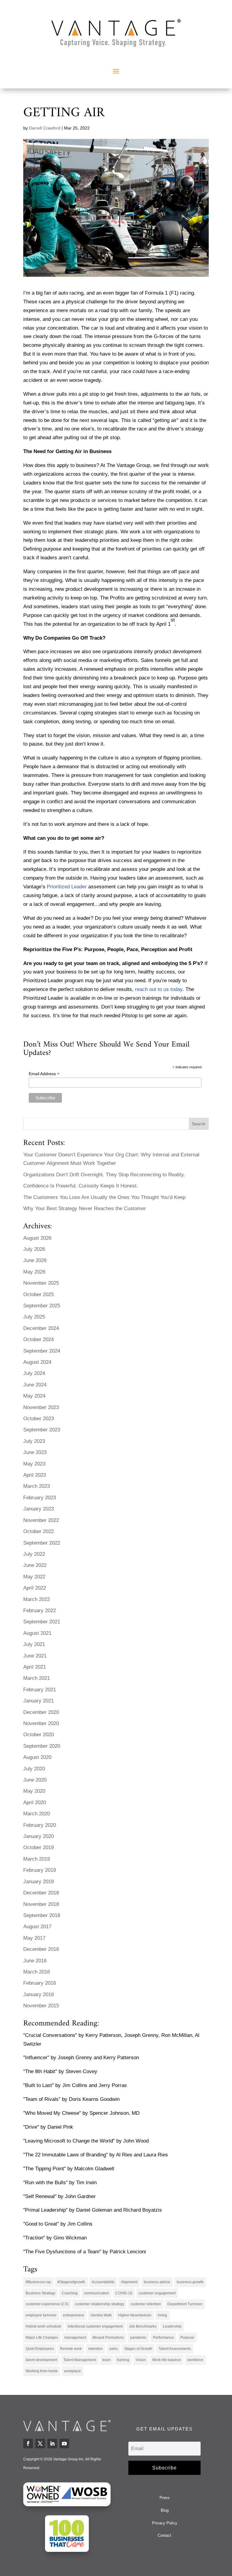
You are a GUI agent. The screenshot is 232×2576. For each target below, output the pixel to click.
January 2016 (39, 1994)
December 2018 (41, 1893)
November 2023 (41, 1407)
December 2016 (41, 1949)
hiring (162, 2315)
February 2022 (40, 1611)
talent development (41, 2360)
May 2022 (34, 1577)
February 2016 (40, 1983)
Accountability (103, 2282)
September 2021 (42, 1622)
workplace (72, 2371)
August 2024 (37, 1362)
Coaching (70, 2293)
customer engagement (157, 2293)
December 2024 (41, 1328)
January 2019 (39, 1882)
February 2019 (40, 1870)
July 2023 (34, 1441)
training (123, 2360)
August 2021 (37, 1633)
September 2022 (42, 1543)
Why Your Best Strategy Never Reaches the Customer (85, 1208)
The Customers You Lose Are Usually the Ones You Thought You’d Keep (104, 1197)
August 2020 (37, 1757)
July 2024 (34, 1373)
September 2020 (42, 1746)
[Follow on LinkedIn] (52, 2443)
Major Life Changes (42, 2338)
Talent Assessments (175, 2349)
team (106, 2360)
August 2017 (37, 1927)
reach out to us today (159, 989)
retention (95, 2349)
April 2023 (35, 1475)
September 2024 (42, 1351)
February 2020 (40, 1825)
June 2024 (35, 1385)
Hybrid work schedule (43, 2326)
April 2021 (35, 1667)
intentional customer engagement (95, 2326)
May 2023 (34, 1464)
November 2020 (41, 1723)
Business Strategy (40, 2293)
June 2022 (35, 1565)
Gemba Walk (101, 2315)
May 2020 (34, 1791)
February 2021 (40, 1690)
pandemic (138, 2338)
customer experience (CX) (47, 2304)
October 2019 (39, 1847)
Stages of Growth (138, 2349)
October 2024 (39, 1339)
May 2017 (34, 1938)
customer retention (146, 2304)
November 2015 (41, 2006)
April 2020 (35, 1803)
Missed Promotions (108, 2338)
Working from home (42, 2371)
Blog (165, 2510)
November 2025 (41, 1283)
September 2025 (42, 1306)
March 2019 (37, 1859)
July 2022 (34, 1554)
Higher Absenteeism (135, 2315)
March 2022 (37, 1599)
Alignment (129, 2282)
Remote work (71, 2349)
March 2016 (37, 1972)
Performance (163, 2338)
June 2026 (35, 1260)
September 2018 (42, 1915)
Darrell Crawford (45, 128)
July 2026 (34, 1249)
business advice (157, 2282)
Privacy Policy (165, 2523)
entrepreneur (74, 2315)
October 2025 (39, 1294)
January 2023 (39, 1509)
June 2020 (35, 1780)
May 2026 (34, 1272)
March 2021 (37, 1678)
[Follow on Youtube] (64, 2443)
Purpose (187, 2338)
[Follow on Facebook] (28, 2443)
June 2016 (35, 1961)
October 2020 (39, 1735)
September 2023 (42, 1430)
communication (97, 2293)
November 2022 (41, 1520)
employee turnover (41, 2315)
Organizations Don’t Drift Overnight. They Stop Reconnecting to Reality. (104, 1175)
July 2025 (34, 1317)
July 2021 (34, 1644)
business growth (190, 2282)
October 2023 (39, 1419)
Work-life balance (167, 2360)
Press (165, 2498)
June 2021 (35, 1656)
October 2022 (39, 1531)
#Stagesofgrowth (71, 2282)
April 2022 (35, 1588)
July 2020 (34, 1769)
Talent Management (80, 2360)
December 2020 (41, 1712)
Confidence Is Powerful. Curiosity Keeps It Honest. (81, 1186)
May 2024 (34, 1396)
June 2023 (35, 1452)
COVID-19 (124, 2293)
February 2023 (40, 1498)
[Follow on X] (40, 2443)
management (75, 2338)
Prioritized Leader (67, 887)
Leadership (172, 2326)
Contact (164, 2535)
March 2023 (37, 1486)
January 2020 (39, 1836)
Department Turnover (185, 2304)
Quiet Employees (40, 2349)
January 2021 (39, 1701)
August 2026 (37, 1238)
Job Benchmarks (143, 2326)
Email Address (44, 1074)
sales (113, 2349)
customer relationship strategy (100, 2304)
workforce (195, 2360)
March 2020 (37, 1814)
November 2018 (41, 1904)
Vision (141, 2360)
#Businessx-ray (38, 2282)
